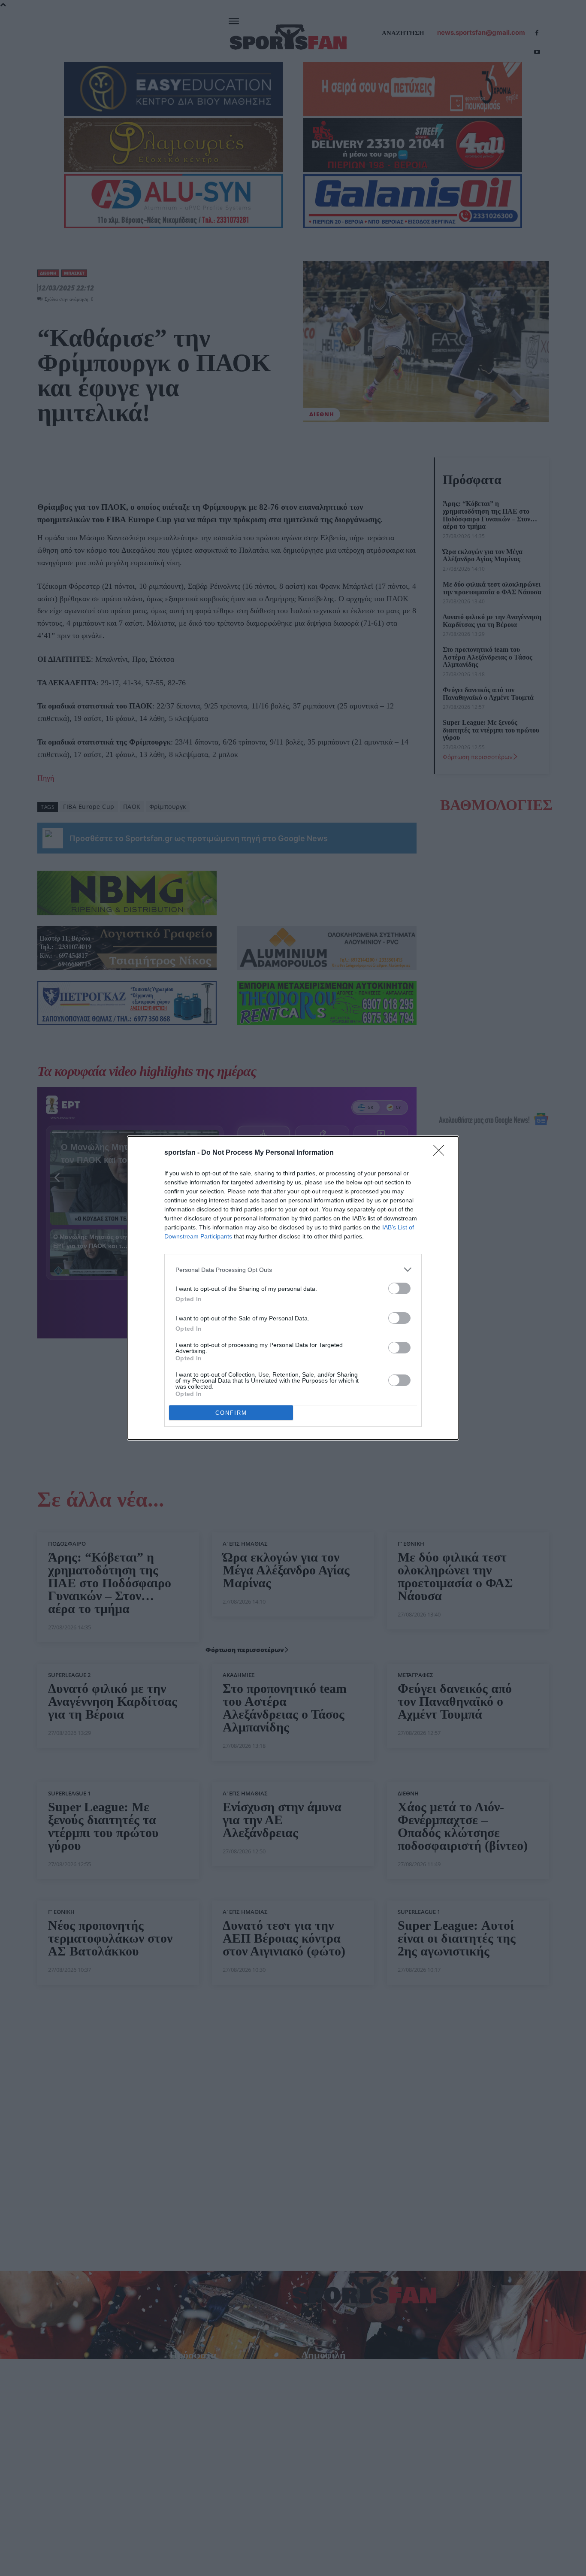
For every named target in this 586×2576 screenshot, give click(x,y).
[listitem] (293, 1270)
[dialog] (293, 1288)
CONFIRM (231, 1413)
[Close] (441, 1153)
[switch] (399, 1288)
